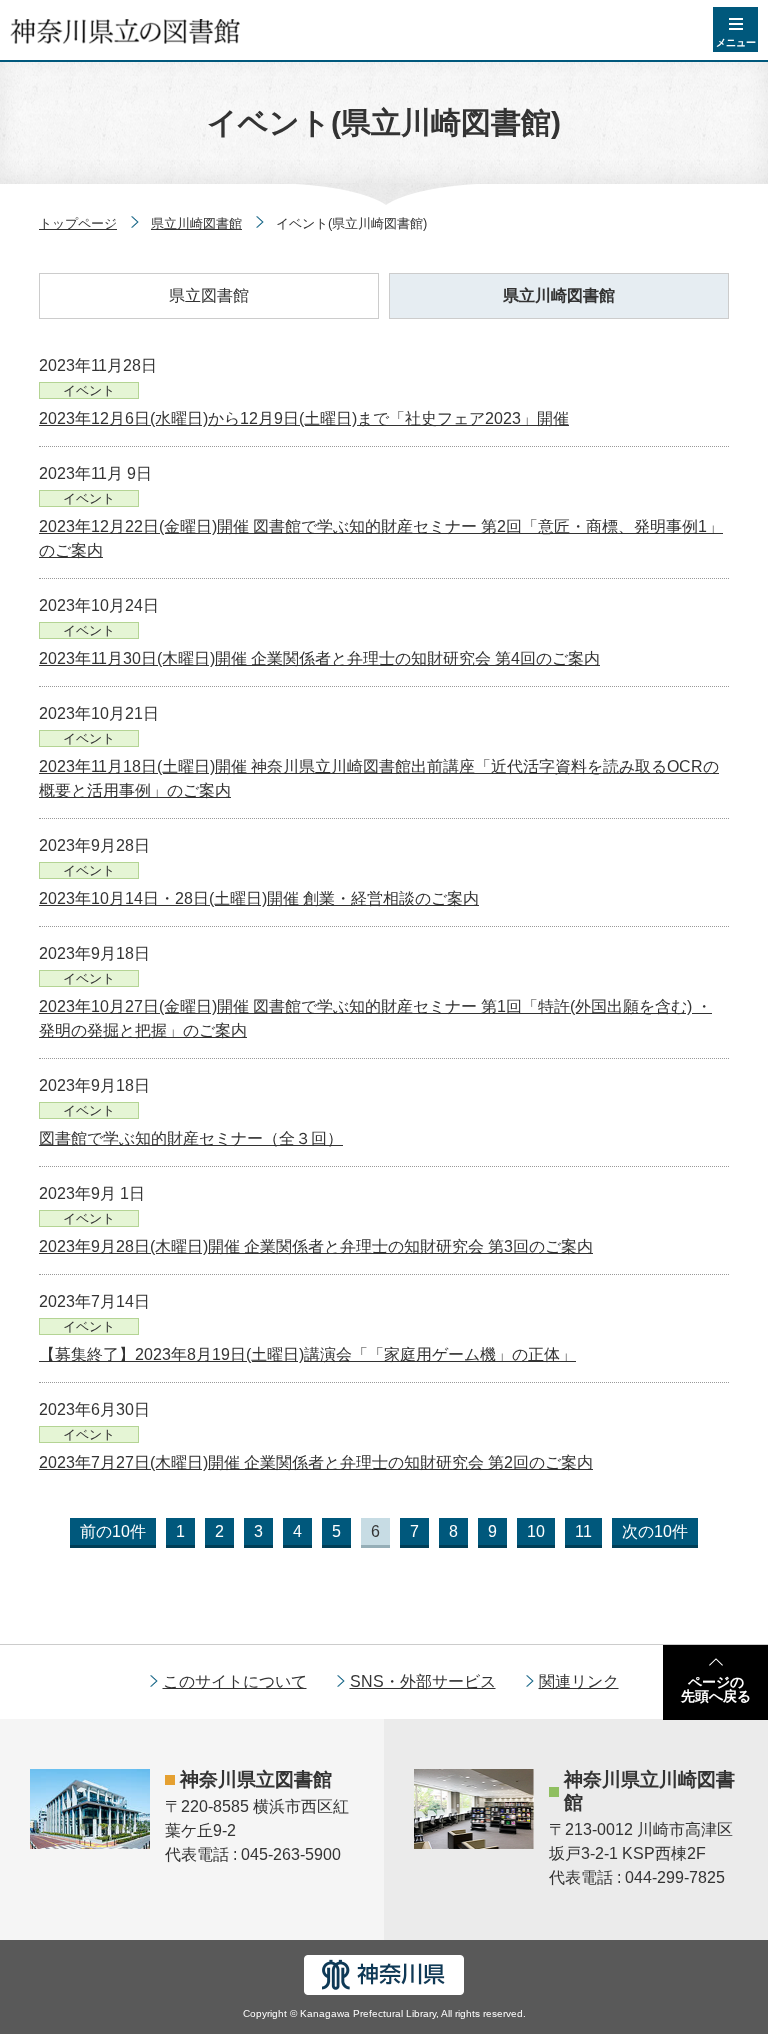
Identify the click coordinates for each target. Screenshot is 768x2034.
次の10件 (655, 1531)
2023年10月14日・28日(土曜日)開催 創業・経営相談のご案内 (259, 898)
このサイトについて (235, 1681)
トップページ (78, 223)
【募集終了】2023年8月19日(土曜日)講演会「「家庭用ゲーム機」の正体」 (307, 1354)
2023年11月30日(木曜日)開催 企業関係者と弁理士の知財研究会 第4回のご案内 (319, 658)
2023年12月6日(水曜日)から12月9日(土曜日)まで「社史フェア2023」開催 (304, 418)
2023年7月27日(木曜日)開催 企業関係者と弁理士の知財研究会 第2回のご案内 (316, 1462)
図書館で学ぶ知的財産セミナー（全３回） (191, 1138)
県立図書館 (209, 295)
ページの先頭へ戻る (716, 1689)
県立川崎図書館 (196, 223)
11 (583, 1531)
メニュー (736, 42)
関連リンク (579, 1681)
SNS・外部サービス (423, 1681)
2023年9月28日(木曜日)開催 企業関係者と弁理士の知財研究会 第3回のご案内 (316, 1246)
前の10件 (113, 1531)
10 (536, 1531)
